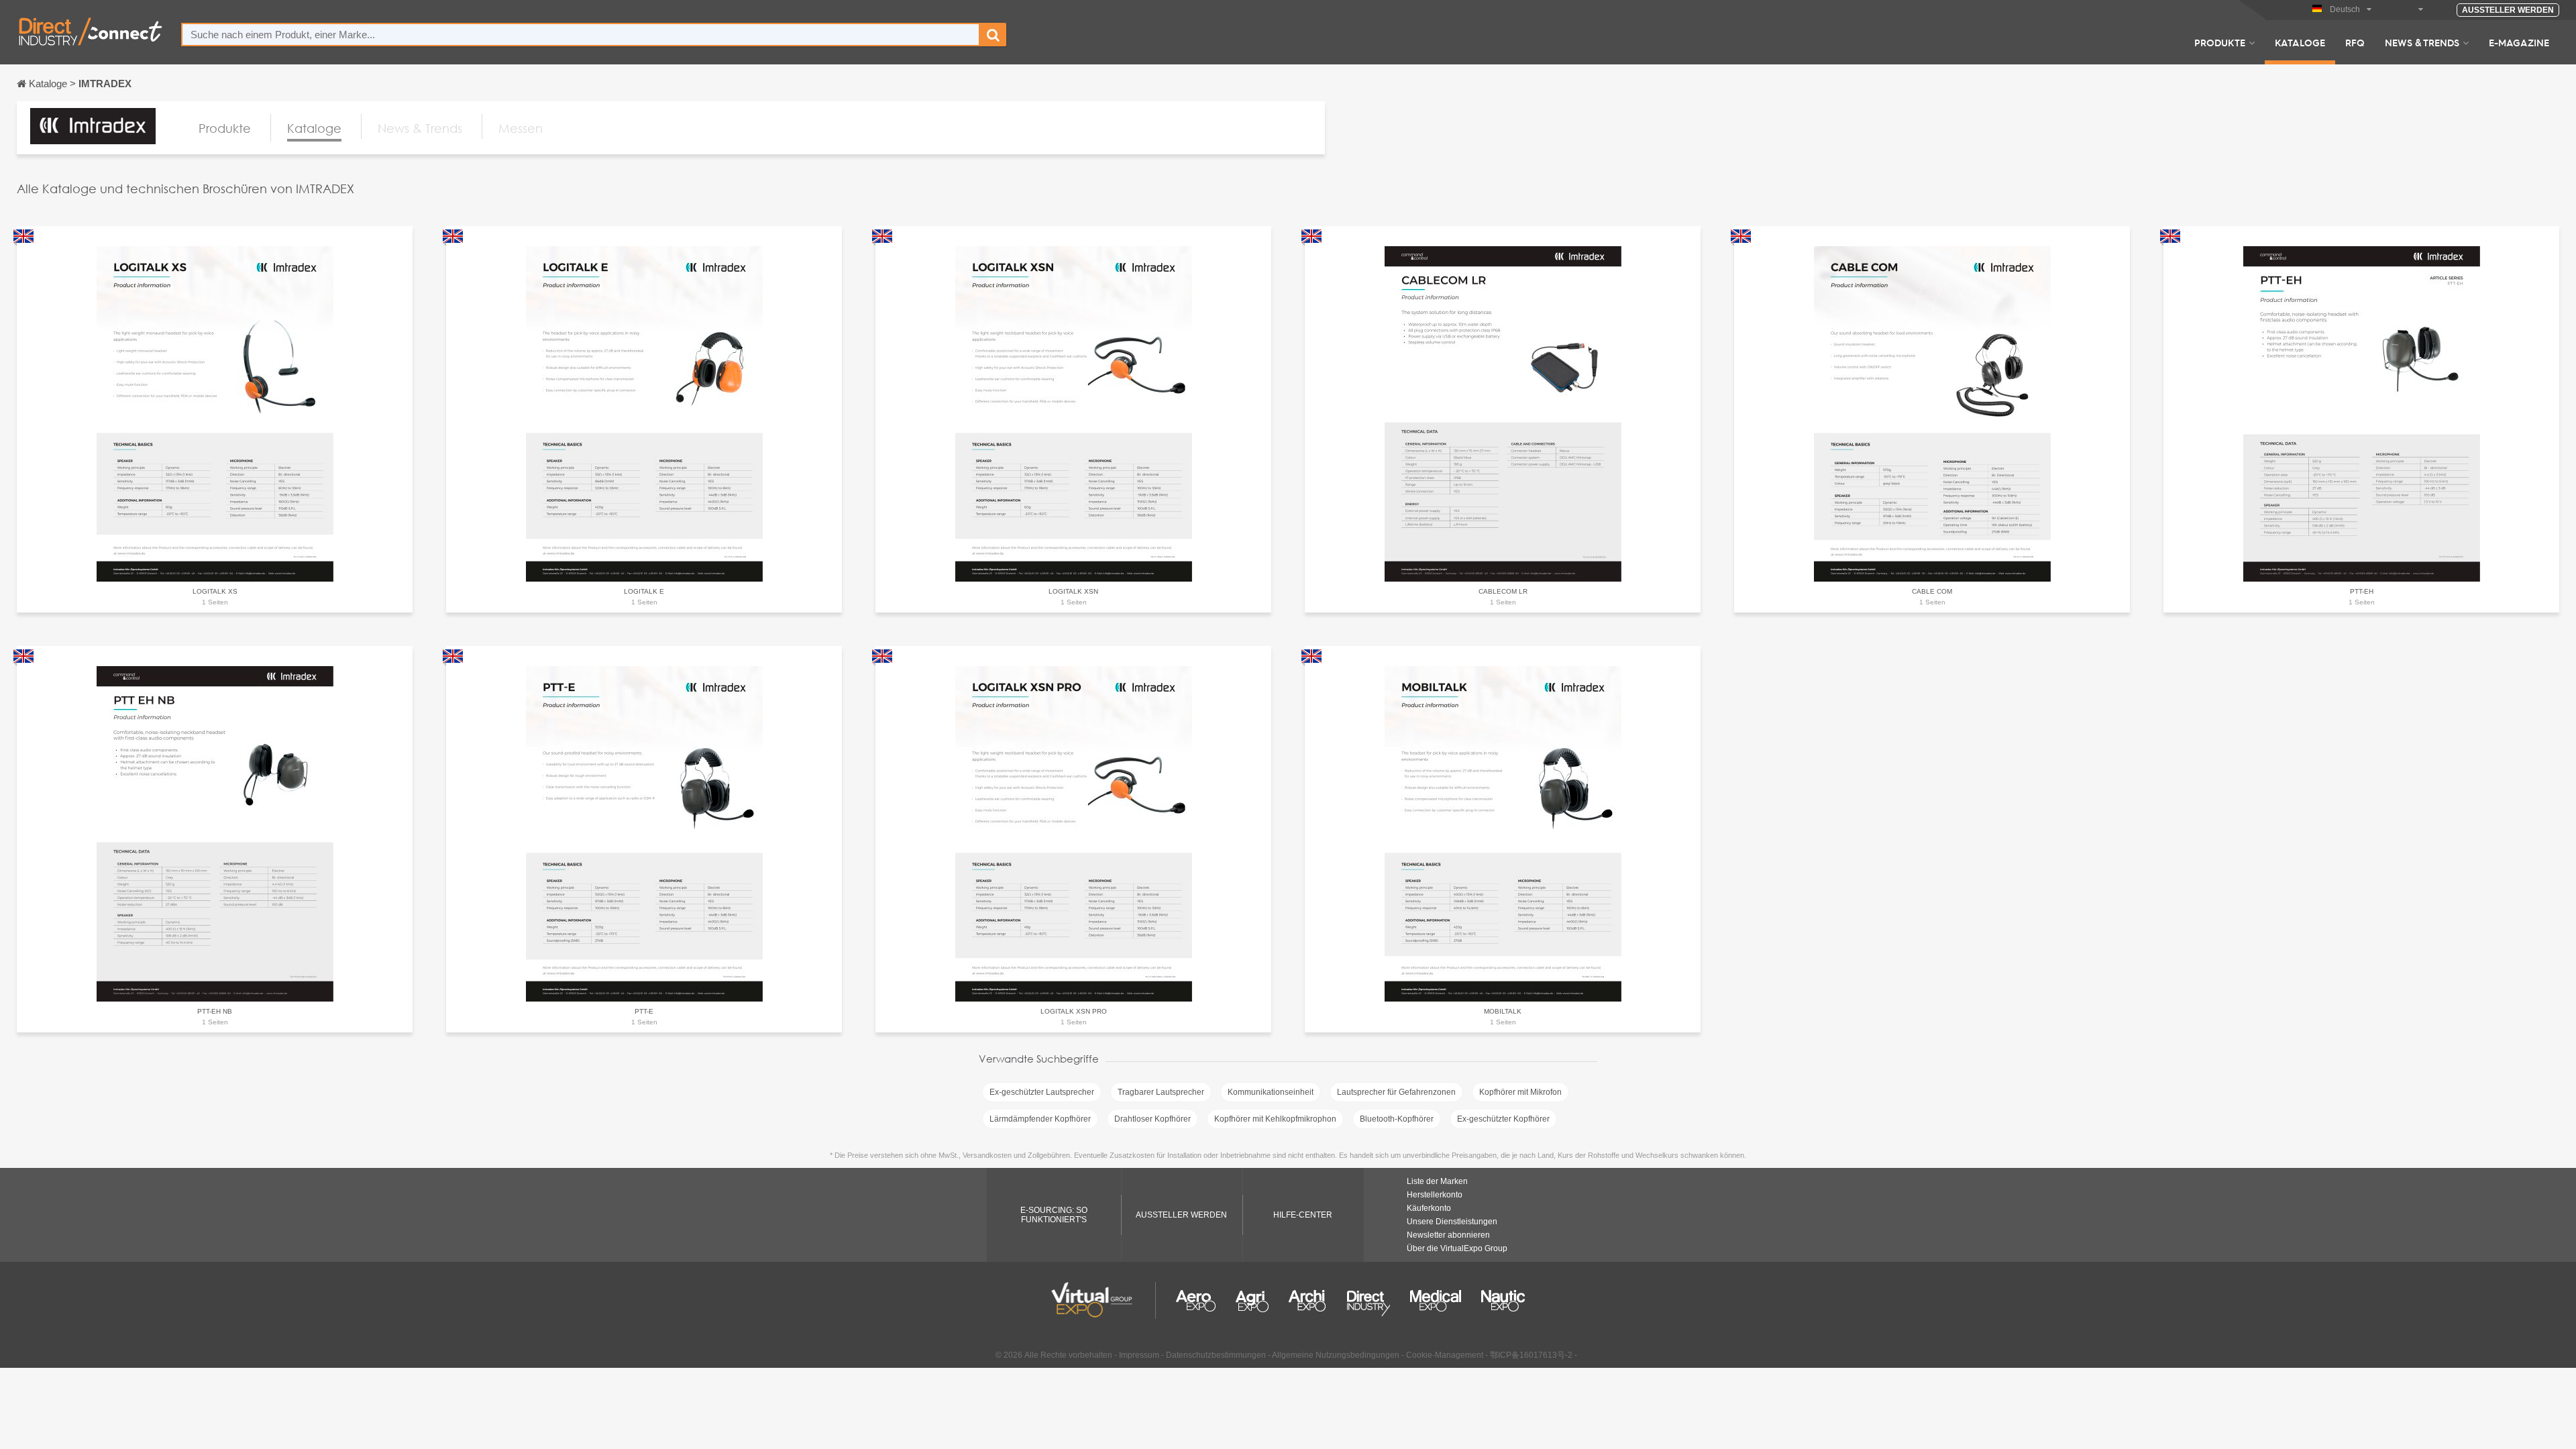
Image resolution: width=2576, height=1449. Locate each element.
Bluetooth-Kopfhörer (1397, 1119)
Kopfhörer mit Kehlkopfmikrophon (1275, 1119)
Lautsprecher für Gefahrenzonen (1396, 1092)
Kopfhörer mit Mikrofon (1520, 1092)
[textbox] (581, 35)
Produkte (2220, 42)
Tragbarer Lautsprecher (1161, 1092)
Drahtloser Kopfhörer (1152, 1119)
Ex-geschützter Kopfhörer (1503, 1119)
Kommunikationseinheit (1271, 1092)
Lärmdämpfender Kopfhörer (1040, 1119)
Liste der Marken (1437, 1181)
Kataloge (2300, 42)
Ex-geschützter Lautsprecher (1042, 1092)
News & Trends (2422, 42)
